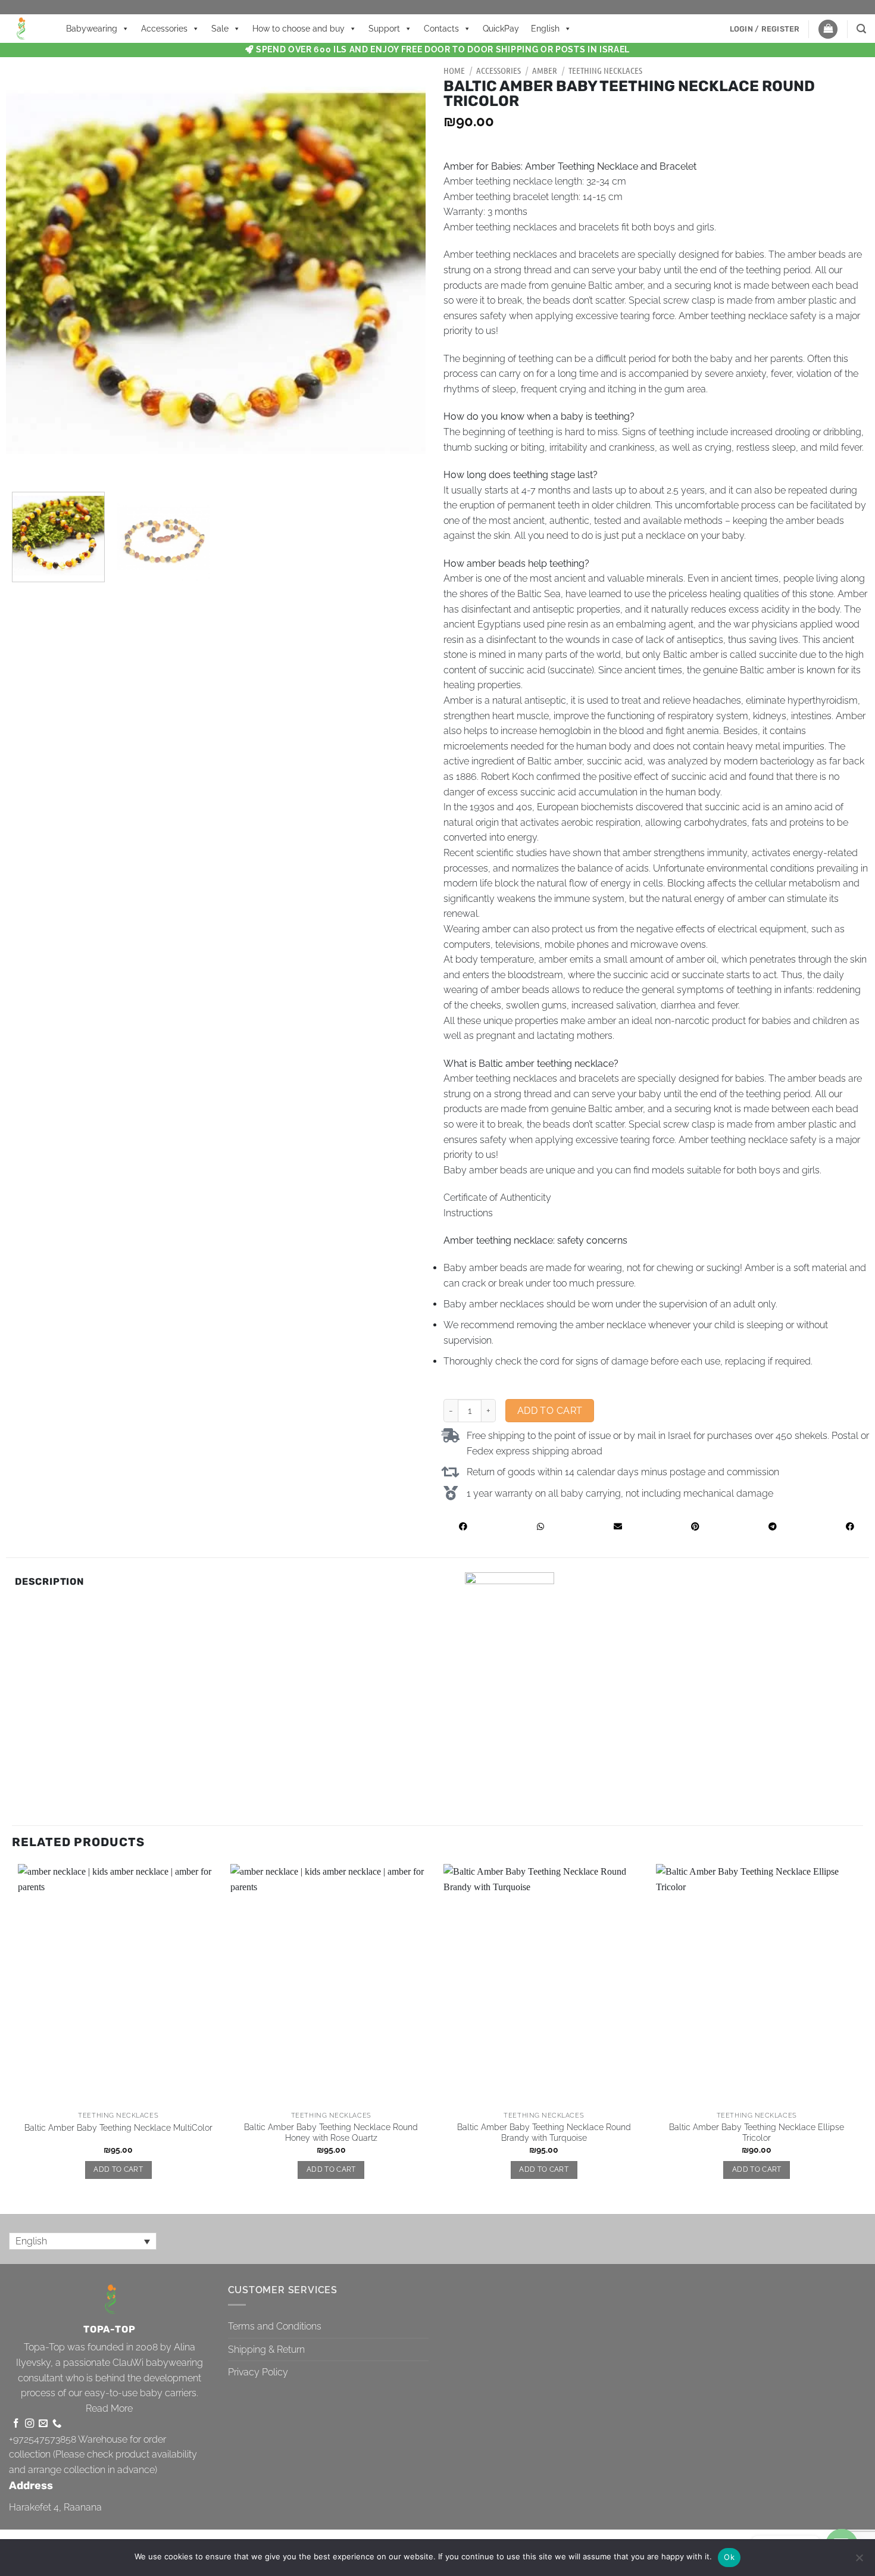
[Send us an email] (43, 2424)
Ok (729, 2557)
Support (384, 29)
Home (454, 70)
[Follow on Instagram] (29, 2424)
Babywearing (92, 29)
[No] (859, 2561)
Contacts (441, 29)
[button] (765, 29)
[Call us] (57, 2424)
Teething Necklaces (605, 70)
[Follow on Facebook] (16, 2424)
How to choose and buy (299, 29)
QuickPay (501, 29)
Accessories (164, 29)
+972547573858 (43, 2439)
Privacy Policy (258, 2372)
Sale (220, 29)
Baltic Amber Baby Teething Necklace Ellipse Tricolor (757, 2132)
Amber (545, 70)
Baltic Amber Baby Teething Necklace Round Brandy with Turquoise (544, 2132)
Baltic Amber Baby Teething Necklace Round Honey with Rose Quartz (331, 2132)
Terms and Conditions (275, 2326)
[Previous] (29, 273)
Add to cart (550, 1411)
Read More (109, 2408)
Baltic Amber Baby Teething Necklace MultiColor (118, 2127)
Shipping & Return (266, 2349)
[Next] (402, 273)
